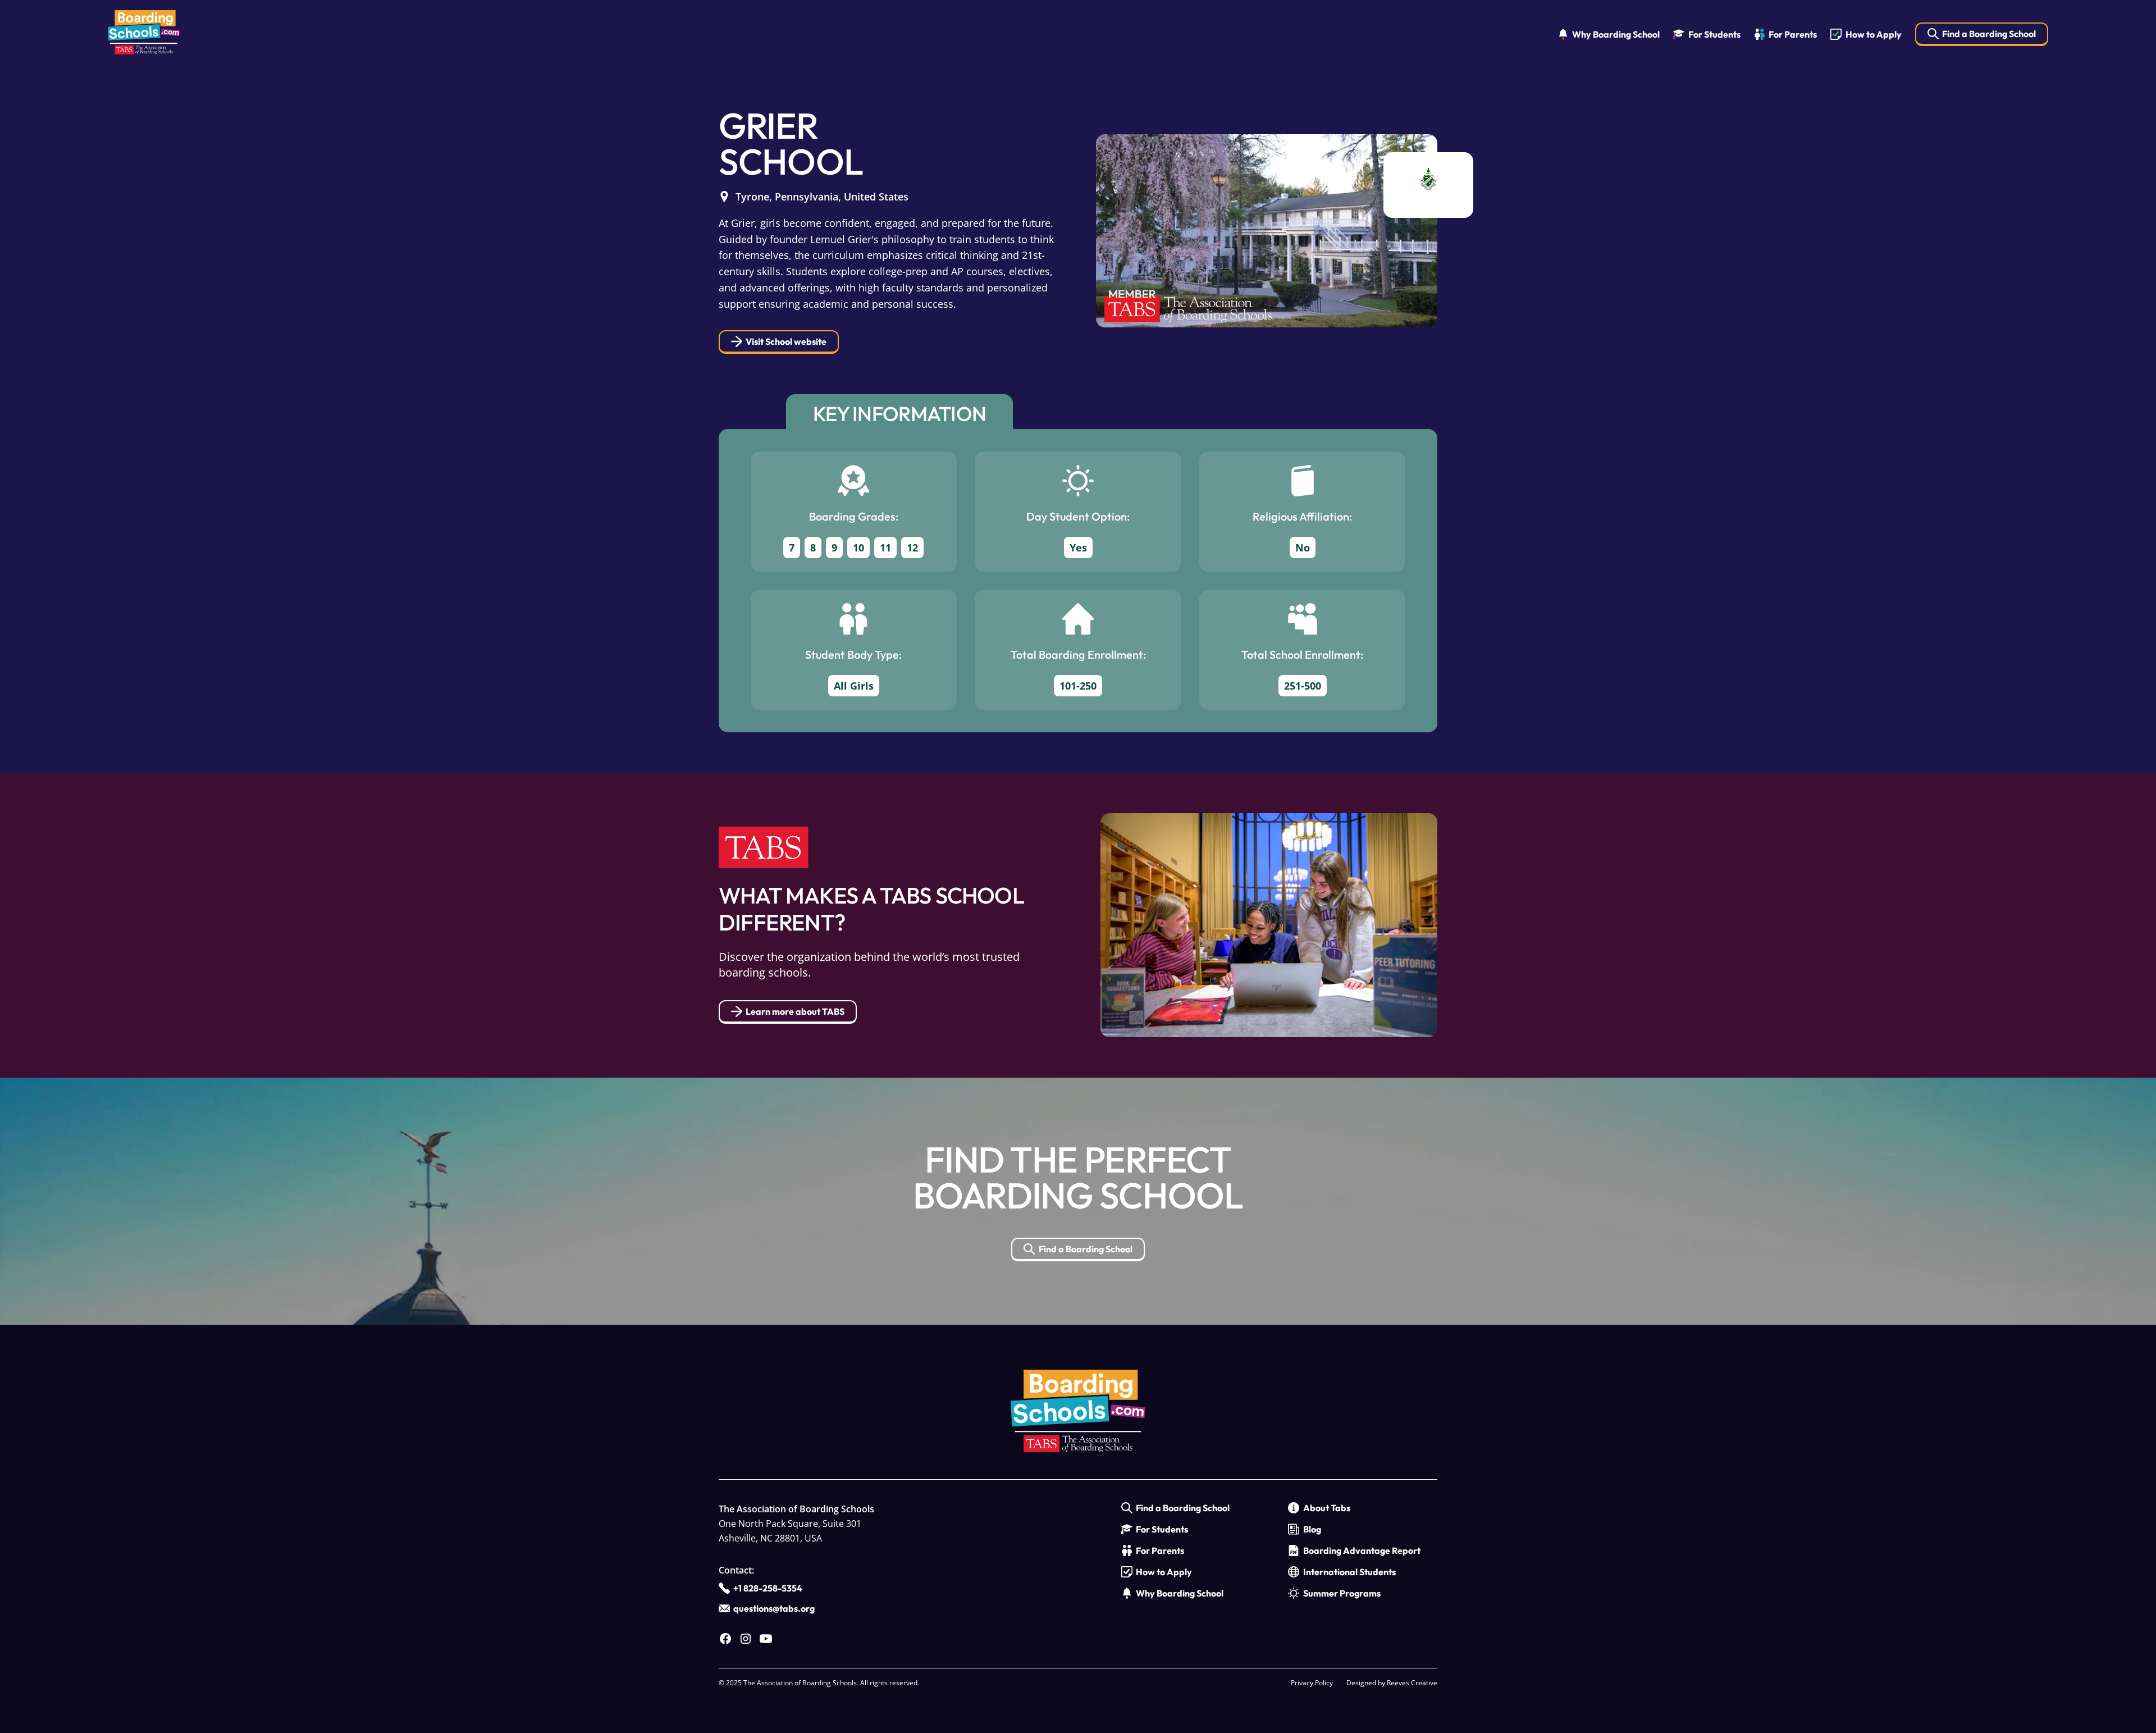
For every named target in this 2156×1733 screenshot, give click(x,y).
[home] (144, 35)
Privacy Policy (1312, 1683)
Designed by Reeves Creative (1392, 1683)
